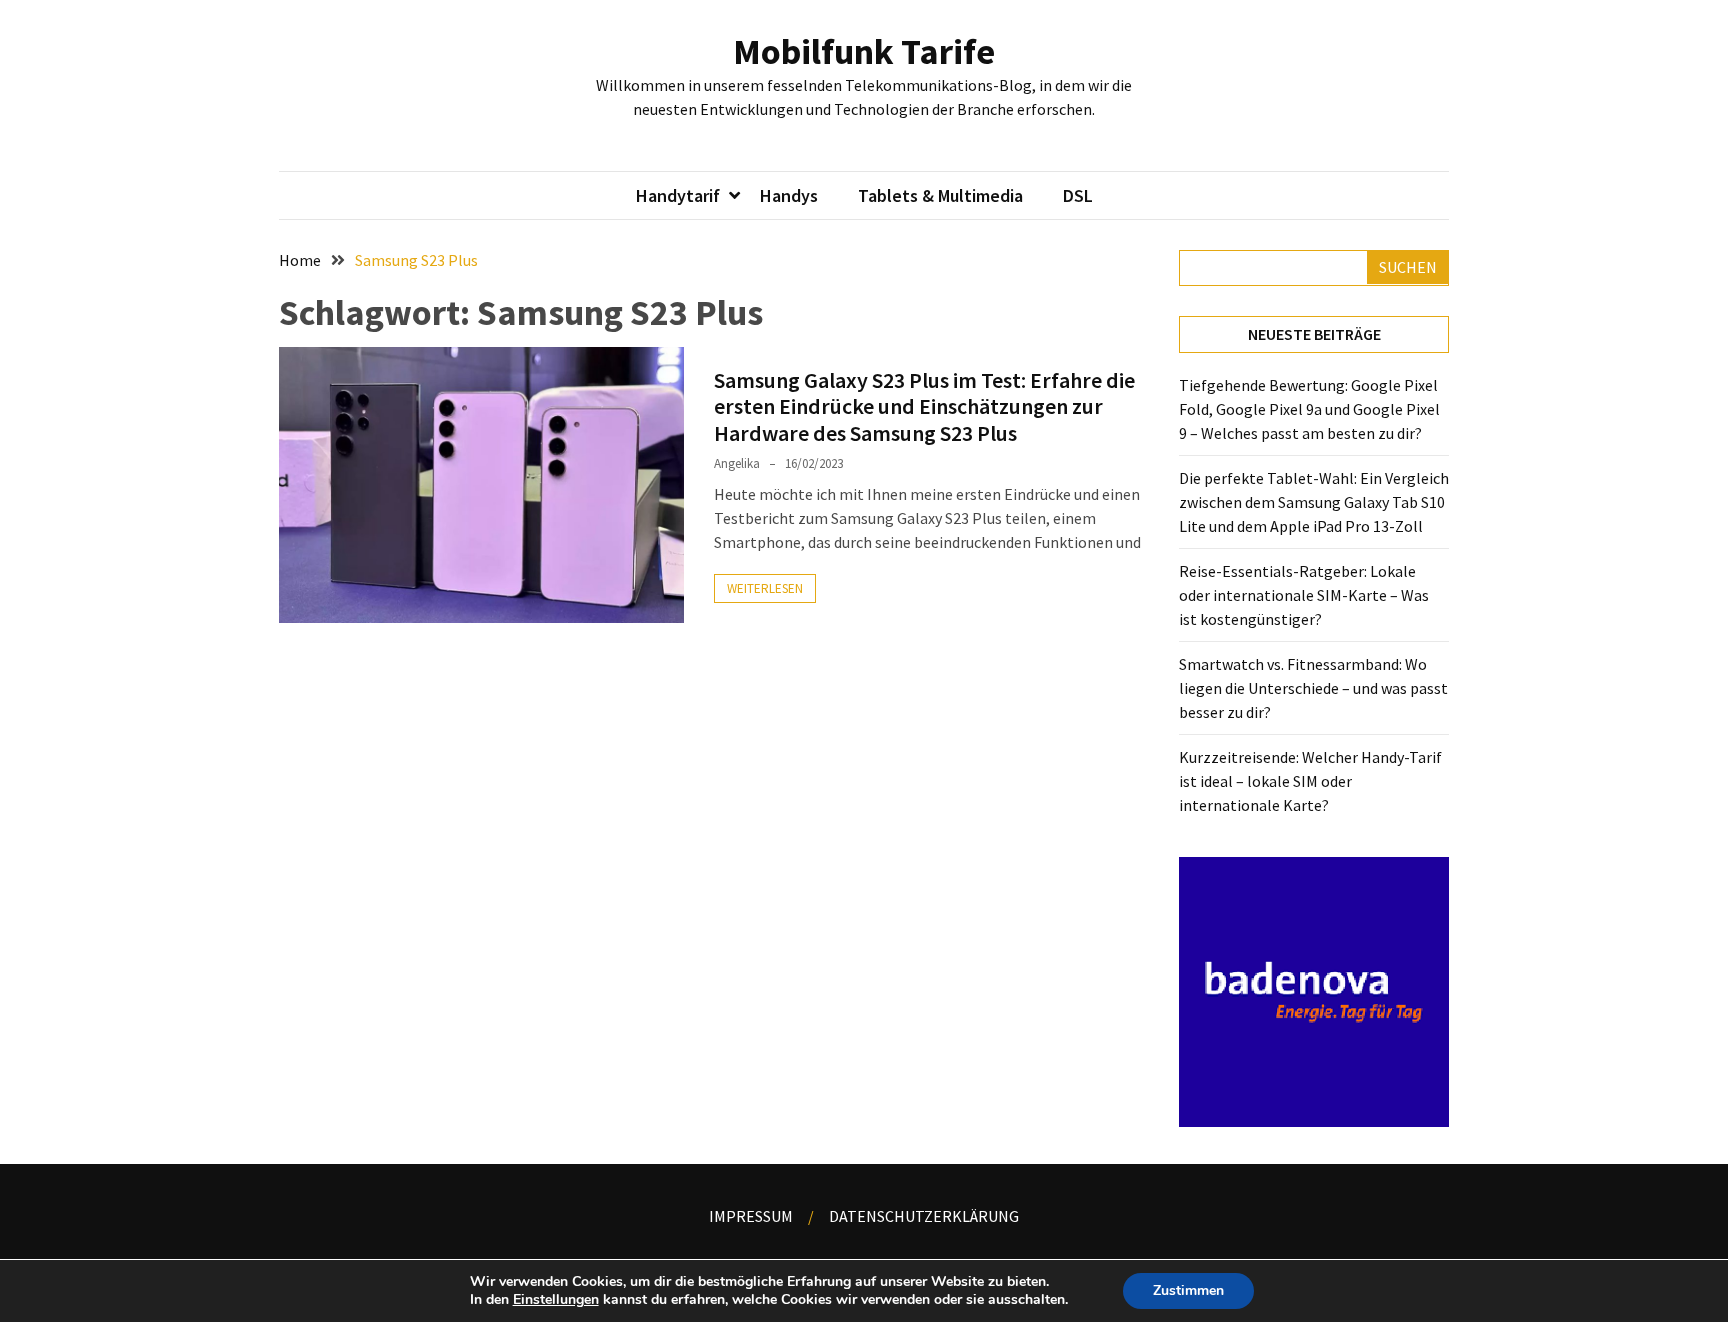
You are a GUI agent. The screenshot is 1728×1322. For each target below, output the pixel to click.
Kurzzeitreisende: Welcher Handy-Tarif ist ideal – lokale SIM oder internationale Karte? (1310, 781)
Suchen (1408, 267)
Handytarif (678, 195)
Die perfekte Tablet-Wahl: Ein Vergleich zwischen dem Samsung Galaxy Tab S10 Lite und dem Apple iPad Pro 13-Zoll (1314, 502)
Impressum (751, 1216)
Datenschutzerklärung (924, 1216)
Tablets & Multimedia (940, 195)
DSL (1078, 195)
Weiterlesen (765, 588)
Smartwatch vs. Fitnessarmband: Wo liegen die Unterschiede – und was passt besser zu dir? (1313, 688)
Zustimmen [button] (1188, 1290)
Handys (789, 195)
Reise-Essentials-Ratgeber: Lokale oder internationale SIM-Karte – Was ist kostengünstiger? (1304, 595)
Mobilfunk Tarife (864, 51)
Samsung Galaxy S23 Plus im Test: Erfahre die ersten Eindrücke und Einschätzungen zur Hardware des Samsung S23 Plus (924, 406)
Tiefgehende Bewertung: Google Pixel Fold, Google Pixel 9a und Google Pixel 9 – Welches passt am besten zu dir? (1309, 409)
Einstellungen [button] (556, 1299)
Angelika (737, 463)
